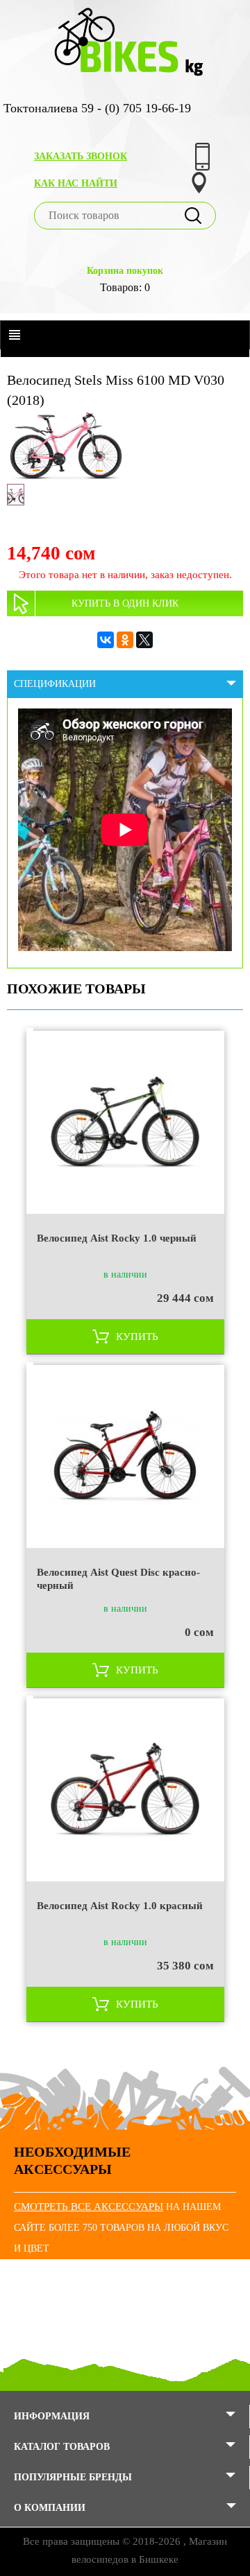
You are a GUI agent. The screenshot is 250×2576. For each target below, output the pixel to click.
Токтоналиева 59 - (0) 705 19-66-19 (97, 108)
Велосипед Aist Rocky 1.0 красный (120, 1906)
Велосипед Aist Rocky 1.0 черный (117, 1238)
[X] (144, 640)
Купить (137, 1337)
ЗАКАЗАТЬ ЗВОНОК (81, 156)
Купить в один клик (125, 603)
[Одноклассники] (125, 640)
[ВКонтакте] (106, 640)
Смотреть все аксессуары (89, 2207)
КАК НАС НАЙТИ (76, 183)
